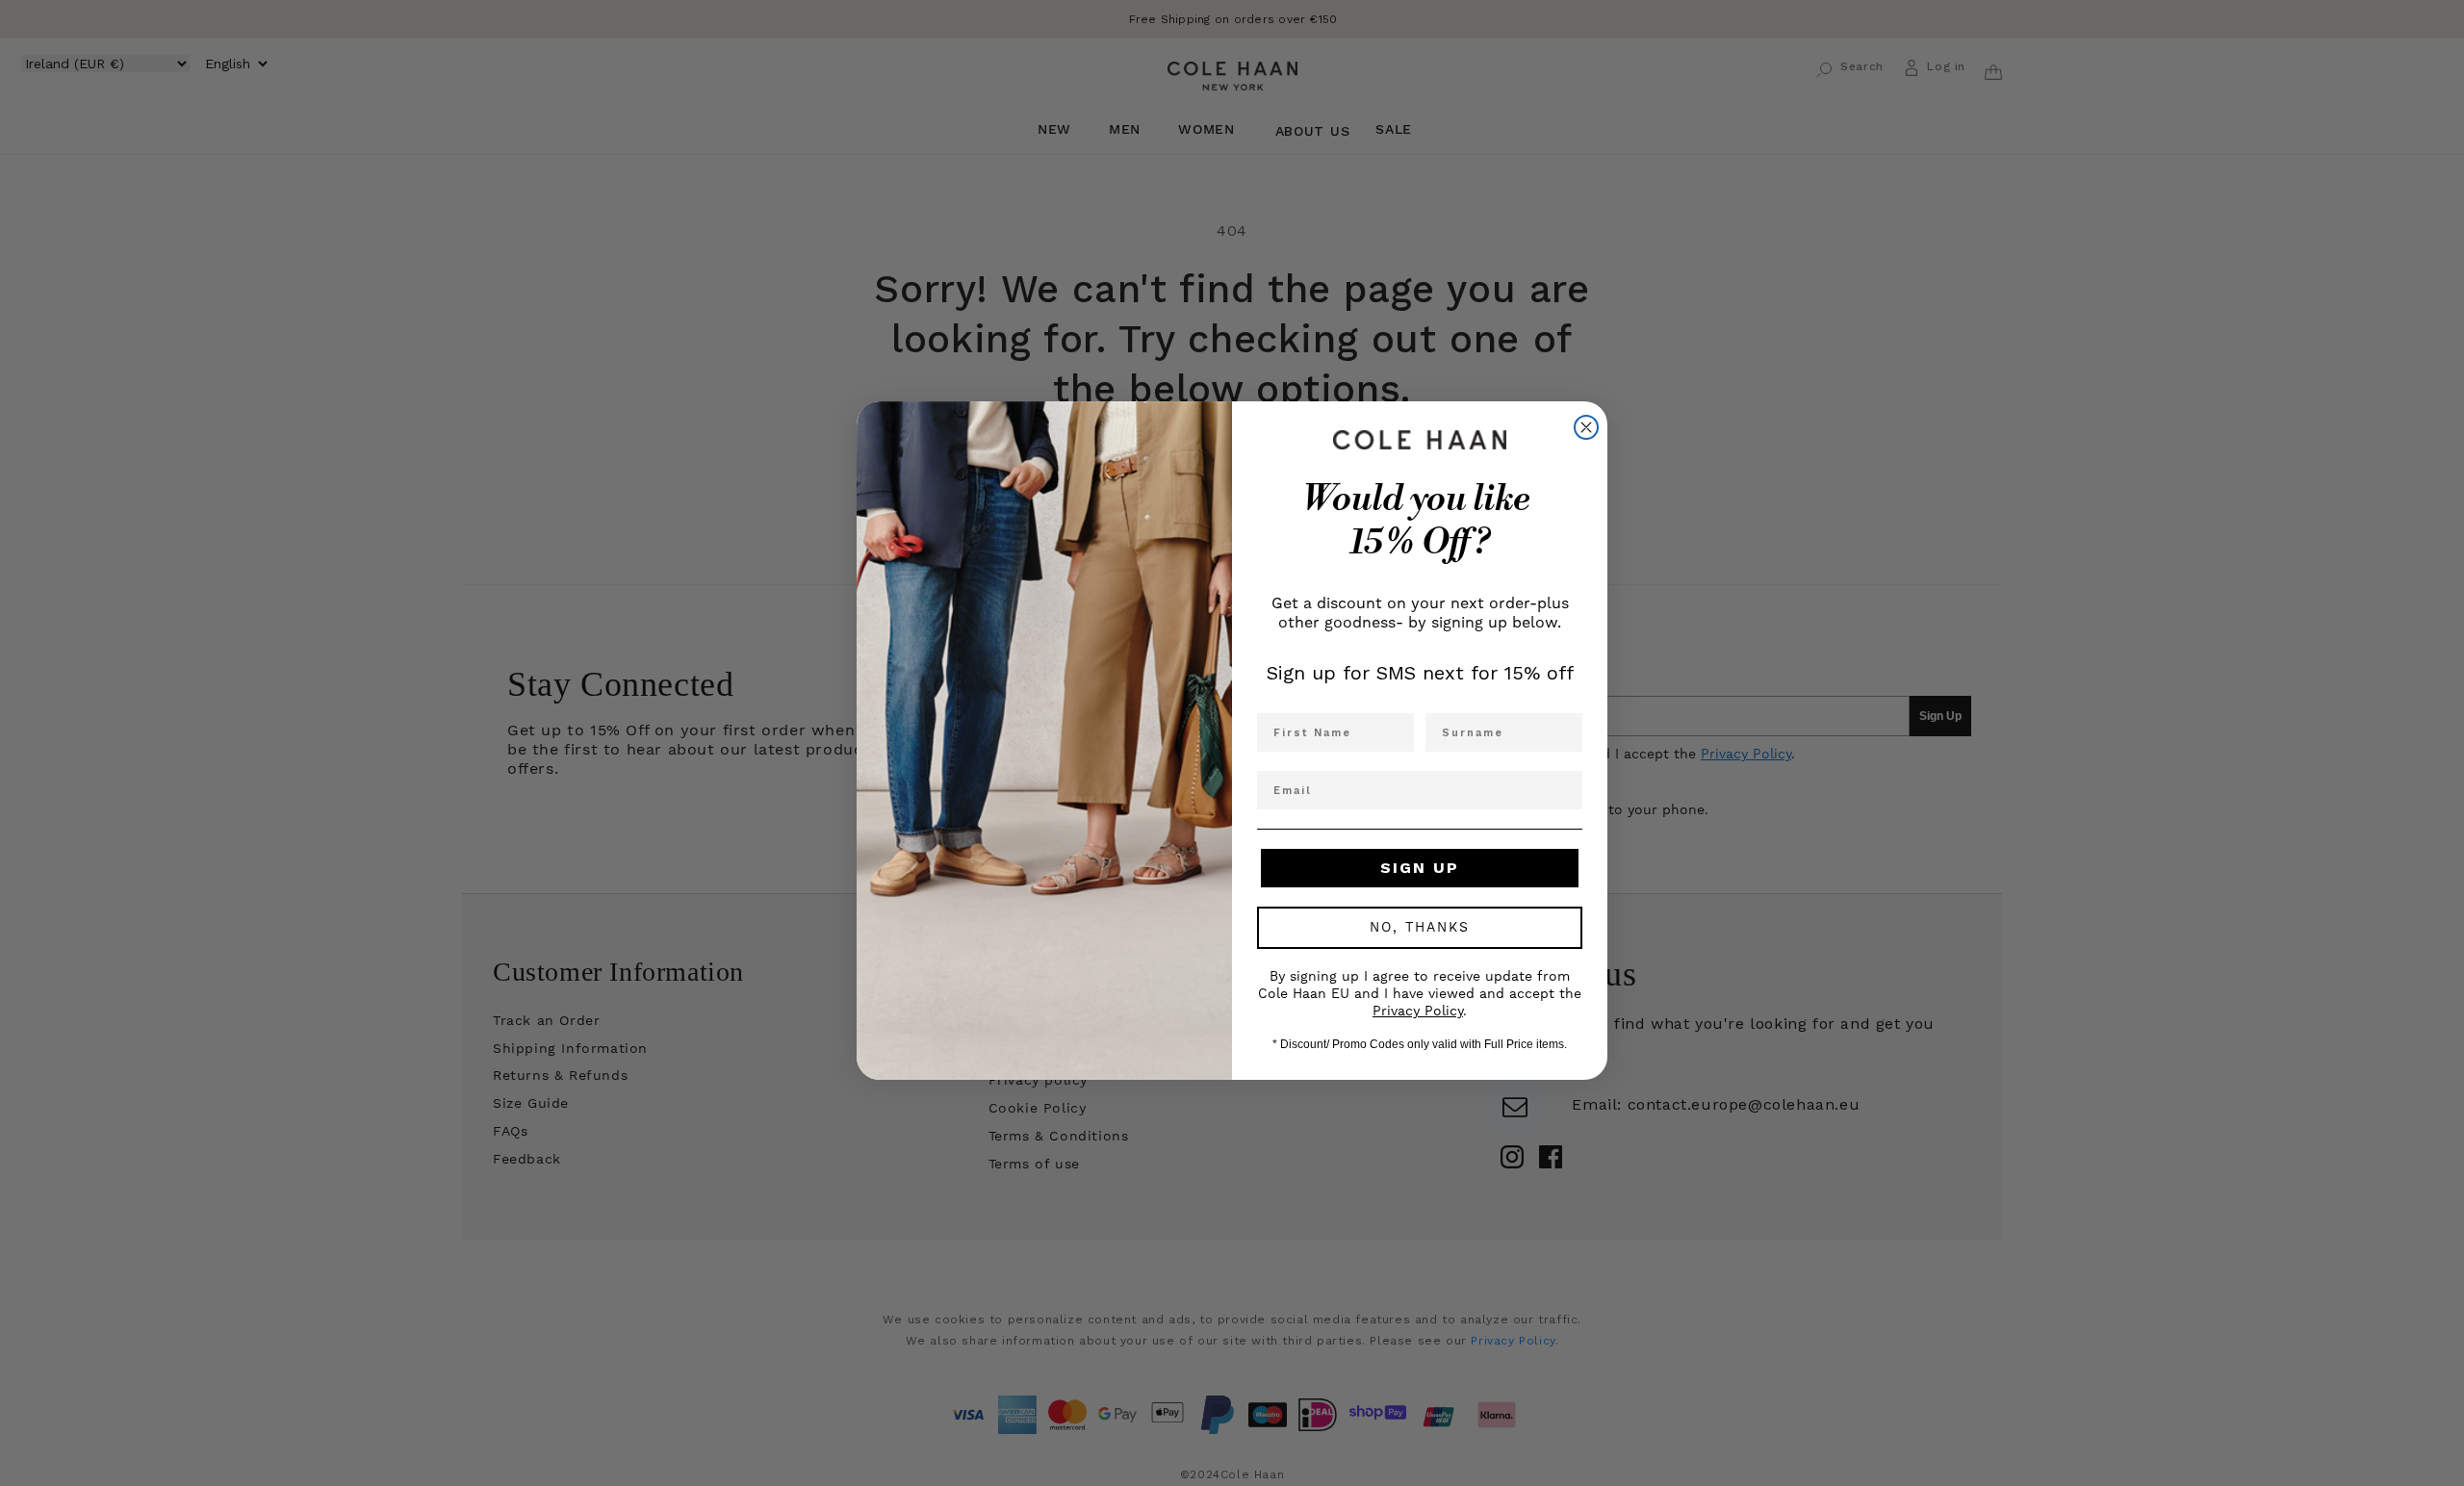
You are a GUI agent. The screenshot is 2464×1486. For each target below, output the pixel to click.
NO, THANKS (1420, 928)
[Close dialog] (1586, 427)
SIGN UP (1420, 868)
